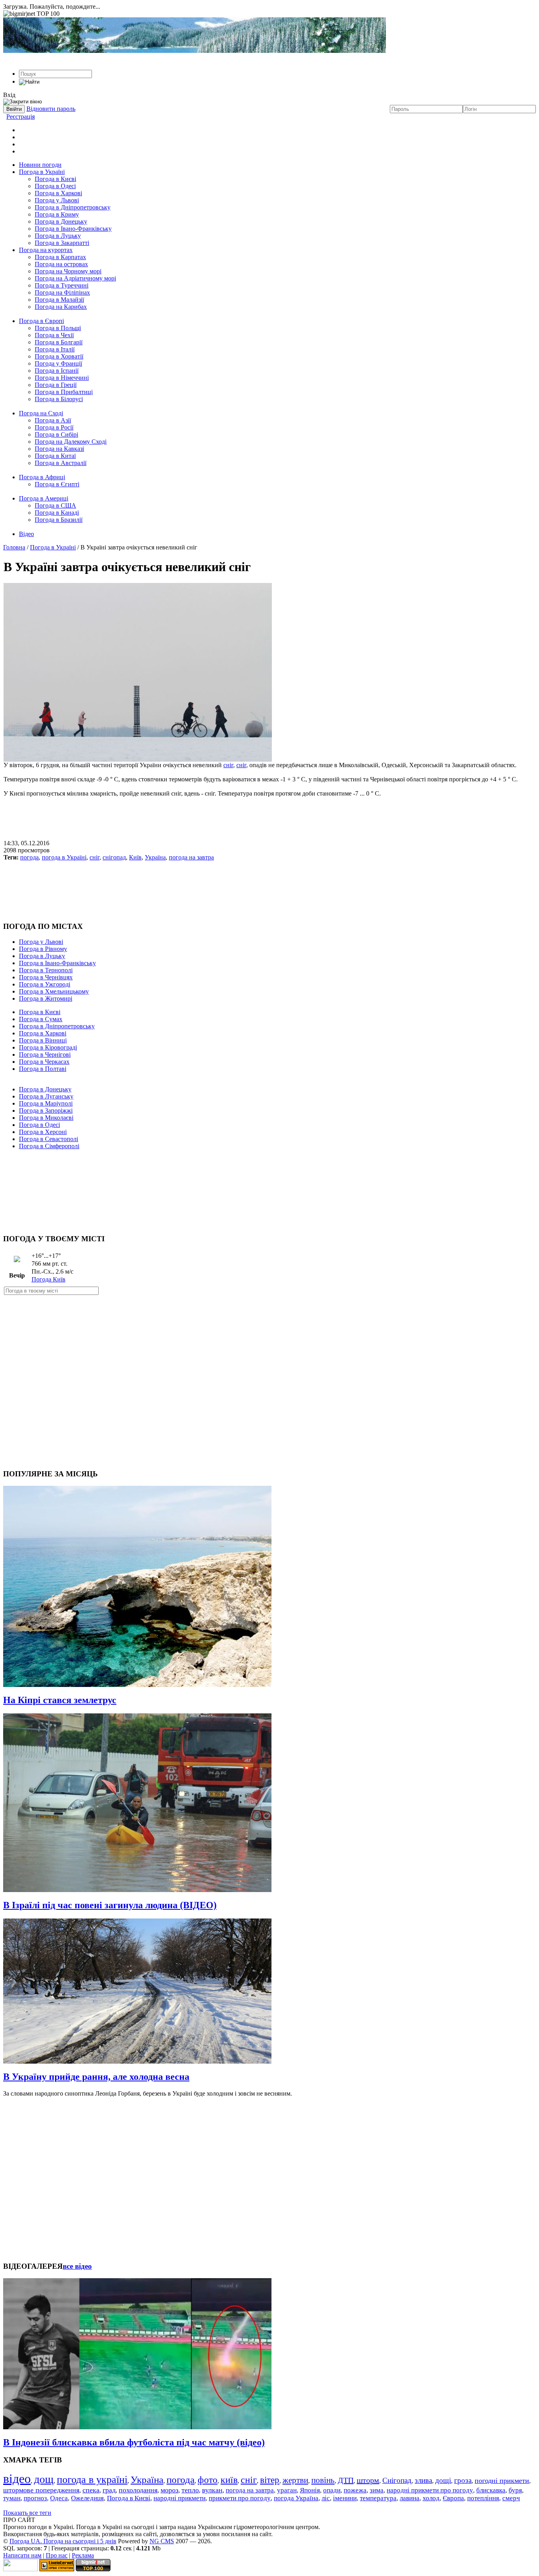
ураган (287, 2490)
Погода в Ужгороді (45, 984)
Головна (14, 547)
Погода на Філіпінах (62, 292)
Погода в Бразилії (59, 520)
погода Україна (296, 2498)
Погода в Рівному (43, 949)
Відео (26, 534)
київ (229, 2480)
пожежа (355, 2490)
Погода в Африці (42, 477)
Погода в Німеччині (62, 378)
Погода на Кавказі (59, 449)
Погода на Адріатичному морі (75, 278)
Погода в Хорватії (59, 356)
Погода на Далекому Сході (71, 442)
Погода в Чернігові (45, 1054)
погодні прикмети (502, 2481)
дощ (44, 2479)
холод (431, 2498)
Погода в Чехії (54, 335)
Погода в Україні (42, 172)
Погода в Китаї (55, 456)
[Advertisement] (269, 815)
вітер (270, 2480)
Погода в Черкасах (44, 1062)
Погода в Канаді (57, 513)
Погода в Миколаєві (46, 1118)
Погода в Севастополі (49, 1139)
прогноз (35, 2498)
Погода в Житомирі (46, 998)
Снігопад (397, 2480)
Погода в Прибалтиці (64, 392)
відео (17, 2479)
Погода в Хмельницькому (54, 991)
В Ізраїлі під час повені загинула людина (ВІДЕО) (110, 1905)
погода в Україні (64, 857)
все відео (77, 2266)
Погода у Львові (57, 200)
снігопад (114, 857)
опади (332, 2490)
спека (91, 2490)
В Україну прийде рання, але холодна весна (96, 2077)
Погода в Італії (55, 349)
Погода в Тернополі (46, 970)
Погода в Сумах (41, 1019)
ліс (326, 2498)
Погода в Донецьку (61, 221)
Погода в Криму (57, 214)
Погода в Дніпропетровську (73, 207)
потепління (483, 2498)
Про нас (57, 2555)
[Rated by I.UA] (21, 2569)
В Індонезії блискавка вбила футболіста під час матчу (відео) (134, 2442)
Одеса (59, 2498)
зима (377, 2490)
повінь (323, 2480)
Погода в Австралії (61, 463)
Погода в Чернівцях (46, 977)
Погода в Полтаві (43, 1069)
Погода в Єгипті (57, 484)
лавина (410, 2498)
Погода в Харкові (58, 193)
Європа (453, 2498)
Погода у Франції (58, 363)
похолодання (138, 2490)
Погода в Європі (41, 321)
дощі (443, 2480)
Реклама (83, 2555)
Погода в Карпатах (60, 257)
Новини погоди (40, 165)
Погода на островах (61, 264)
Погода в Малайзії (59, 300)
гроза (463, 2480)
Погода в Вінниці (43, 1040)
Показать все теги (27, 2513)
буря (515, 2490)
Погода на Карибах (61, 307)
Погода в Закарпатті (62, 243)
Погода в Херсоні (43, 1132)
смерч (511, 2498)
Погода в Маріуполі (46, 1103)
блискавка (491, 2490)
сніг (228, 765)
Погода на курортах (46, 250)
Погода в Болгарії (59, 342)
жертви (295, 2480)
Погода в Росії (54, 427)
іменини (345, 2498)
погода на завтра (191, 857)
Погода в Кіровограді (48, 1047)
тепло (190, 2490)
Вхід (9, 95)
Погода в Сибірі (56, 434)
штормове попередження (41, 2490)
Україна (155, 857)
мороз (169, 2490)
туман (12, 2498)
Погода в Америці (44, 498)
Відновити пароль (51, 109)
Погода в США (55, 505)
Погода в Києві (55, 179)
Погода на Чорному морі (68, 271)
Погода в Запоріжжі (46, 1111)
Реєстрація (21, 117)
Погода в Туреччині (62, 285)
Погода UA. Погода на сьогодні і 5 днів (63, 2541)
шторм (368, 2480)
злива (423, 2480)
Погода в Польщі (58, 328)
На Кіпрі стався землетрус (60, 1700)
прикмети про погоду (240, 2498)
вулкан (212, 2490)
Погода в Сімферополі (49, 1146)
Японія (310, 2490)
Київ (135, 857)
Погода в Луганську (46, 1096)
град (109, 2490)
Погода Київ (49, 1279)
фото (208, 2480)
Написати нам (22, 2555)
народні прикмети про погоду (430, 2490)
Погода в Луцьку (58, 236)
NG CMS (162, 2541)
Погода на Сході (41, 413)
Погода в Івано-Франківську (73, 229)
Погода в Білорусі (59, 399)
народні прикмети (180, 2498)
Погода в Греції (56, 385)
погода (29, 857)
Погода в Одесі (55, 186)
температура (378, 2498)
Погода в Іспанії (57, 371)
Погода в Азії (53, 420)
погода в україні (92, 2480)
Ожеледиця (87, 2498)
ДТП (346, 2480)
